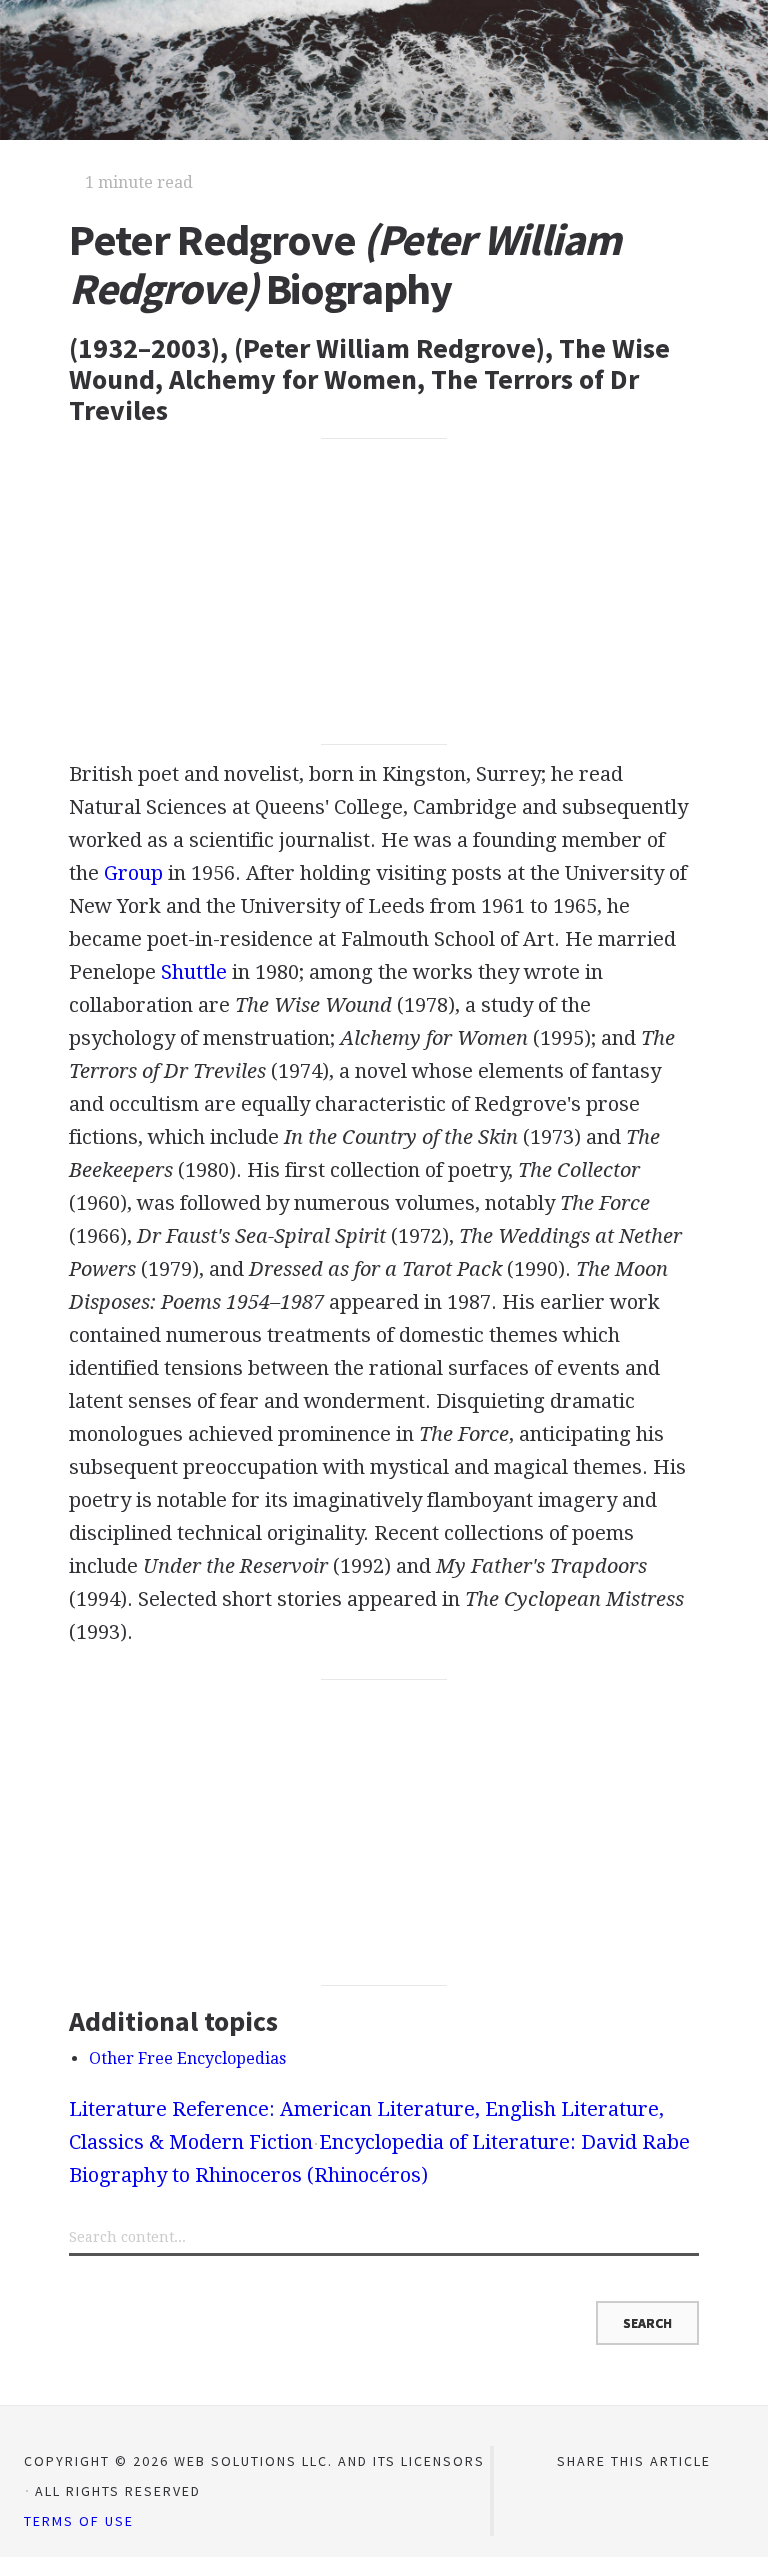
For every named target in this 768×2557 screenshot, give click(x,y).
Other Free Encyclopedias (187, 2058)
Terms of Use (79, 2521)
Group (133, 873)
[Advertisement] (384, 592)
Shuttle (194, 972)
